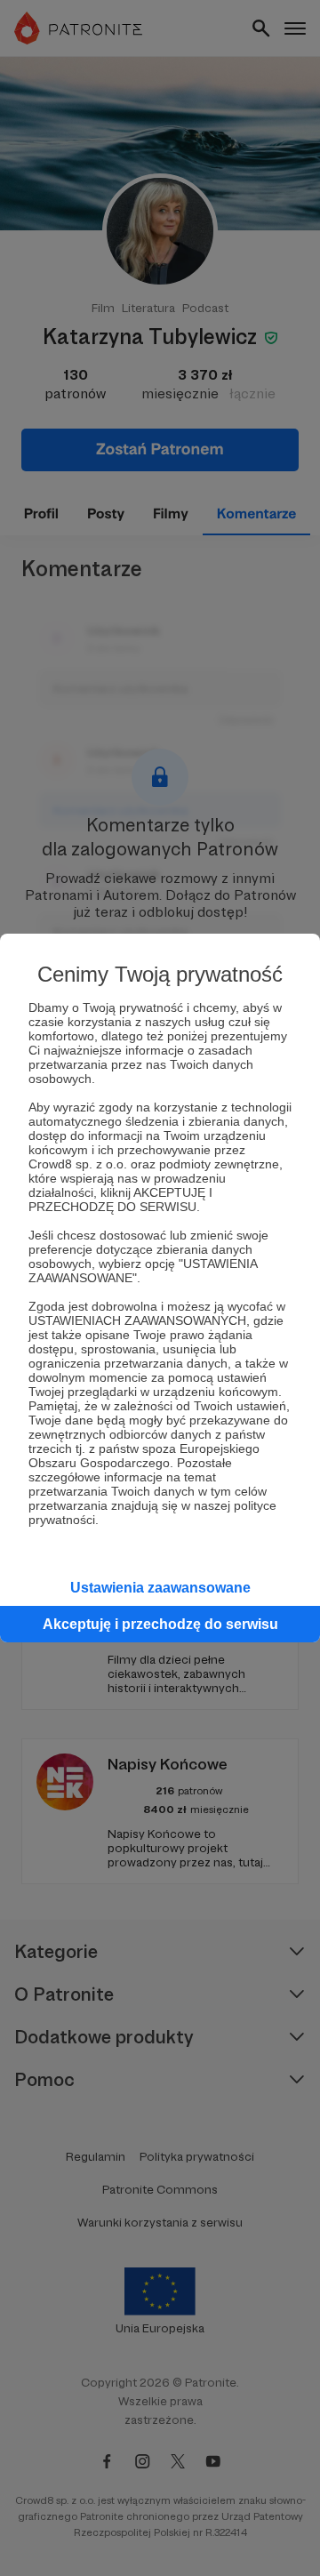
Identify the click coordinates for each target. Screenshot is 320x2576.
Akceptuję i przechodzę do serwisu (160, 1624)
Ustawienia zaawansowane (160, 1588)
